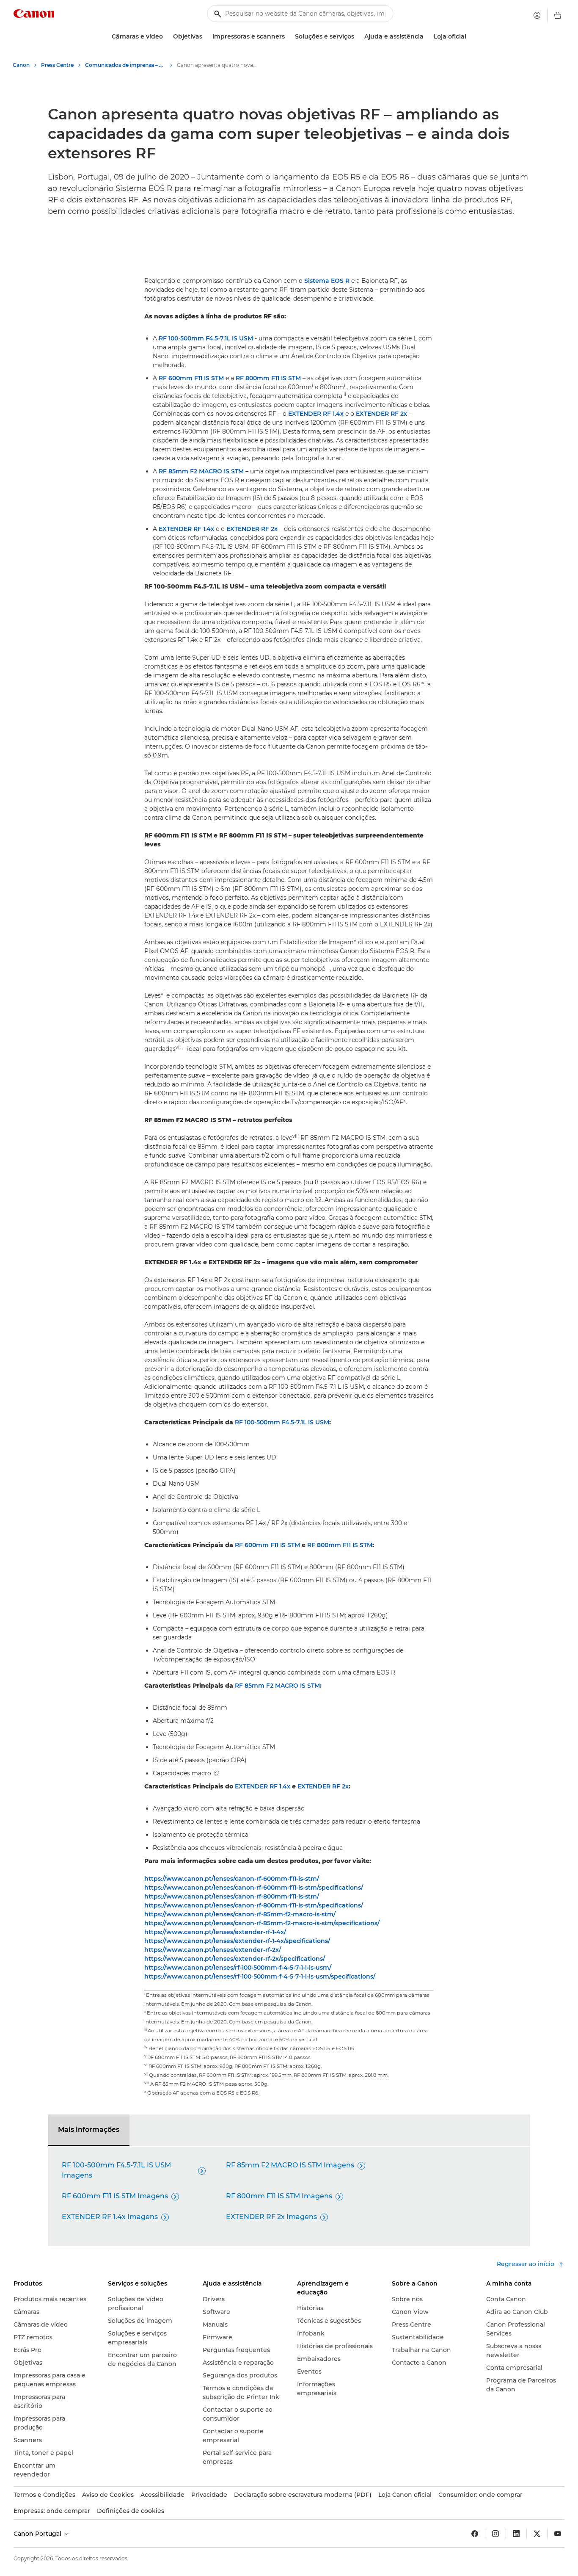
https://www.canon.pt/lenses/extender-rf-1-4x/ (215, 1932)
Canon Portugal (38, 2534)
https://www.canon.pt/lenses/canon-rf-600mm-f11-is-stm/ (232, 1879)
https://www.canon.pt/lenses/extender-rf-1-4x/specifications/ (237, 1941)
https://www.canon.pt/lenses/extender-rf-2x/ (213, 1950)
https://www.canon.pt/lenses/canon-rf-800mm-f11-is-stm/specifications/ (254, 1905)
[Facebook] (475, 2534)
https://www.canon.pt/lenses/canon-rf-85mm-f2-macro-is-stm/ (240, 1914)
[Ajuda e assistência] (427, 37)
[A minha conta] (537, 15)
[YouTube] (558, 2534)
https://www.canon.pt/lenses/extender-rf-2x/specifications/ (235, 1959)
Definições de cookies (131, 2511)
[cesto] (558, 15)
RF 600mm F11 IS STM (191, 378)
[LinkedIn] (516, 2534)
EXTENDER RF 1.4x (316, 414)
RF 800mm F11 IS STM (268, 378)
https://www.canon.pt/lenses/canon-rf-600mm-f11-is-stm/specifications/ (254, 1888)
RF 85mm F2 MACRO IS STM (201, 471)
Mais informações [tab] (89, 2130)
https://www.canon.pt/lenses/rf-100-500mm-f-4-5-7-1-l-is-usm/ (238, 1968)
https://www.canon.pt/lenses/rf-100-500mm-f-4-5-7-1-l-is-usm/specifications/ (260, 1976)
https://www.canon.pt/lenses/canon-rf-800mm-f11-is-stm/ (232, 1896)
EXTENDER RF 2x (381, 414)
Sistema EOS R (327, 281)
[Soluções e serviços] (358, 37)
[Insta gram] (495, 2534)
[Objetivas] (206, 37)
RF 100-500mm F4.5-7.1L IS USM (206, 338)
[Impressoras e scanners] (288, 37)
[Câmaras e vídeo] (166, 37)
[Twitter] (537, 2534)
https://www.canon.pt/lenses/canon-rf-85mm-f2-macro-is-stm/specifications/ (262, 1923)
